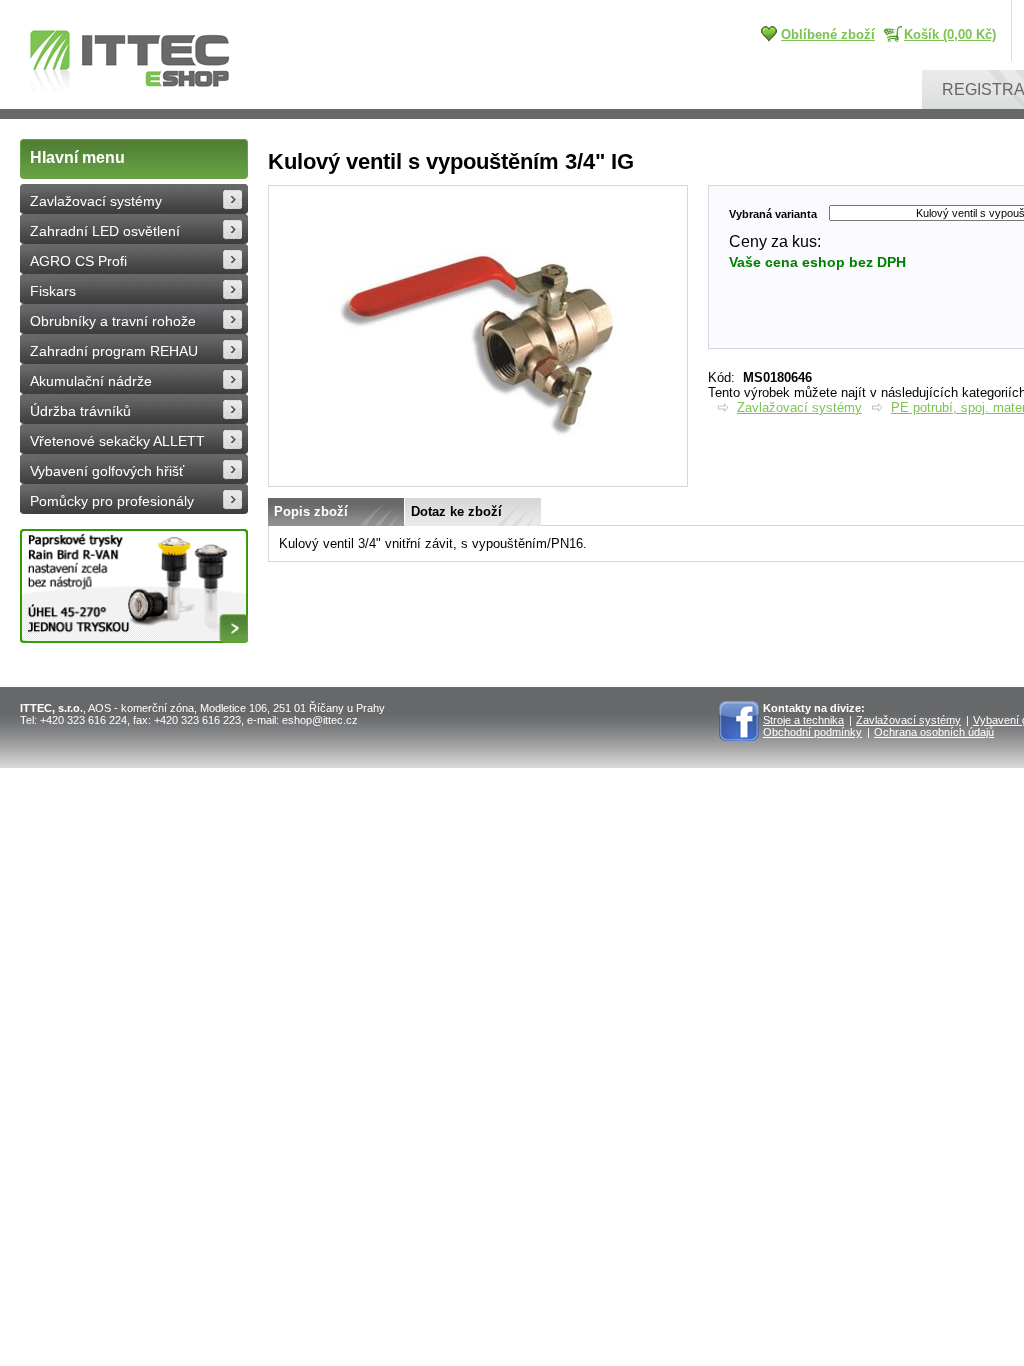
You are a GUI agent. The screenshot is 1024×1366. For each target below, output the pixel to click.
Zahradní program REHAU (114, 351)
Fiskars (53, 291)
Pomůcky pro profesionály (112, 501)
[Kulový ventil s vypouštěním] (478, 482)
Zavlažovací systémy (96, 201)
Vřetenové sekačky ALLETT (117, 441)
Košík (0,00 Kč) (950, 34)
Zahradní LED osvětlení (105, 231)
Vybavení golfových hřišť (107, 471)
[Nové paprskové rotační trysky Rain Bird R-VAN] (134, 586)
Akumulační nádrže (91, 381)
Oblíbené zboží (828, 34)
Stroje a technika (803, 720)
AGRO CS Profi (78, 261)
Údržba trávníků (80, 411)
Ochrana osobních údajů (934, 732)
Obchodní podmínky (812, 732)
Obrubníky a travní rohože (113, 321)
